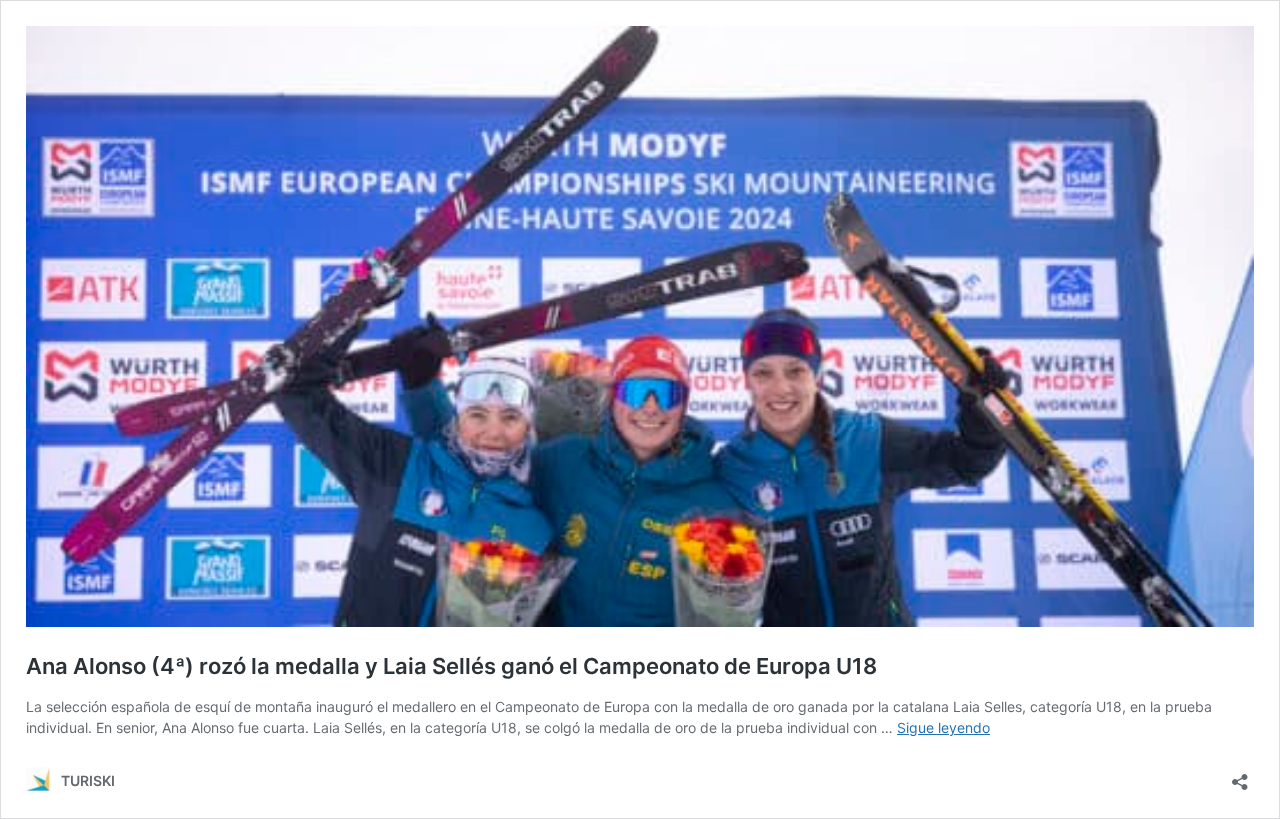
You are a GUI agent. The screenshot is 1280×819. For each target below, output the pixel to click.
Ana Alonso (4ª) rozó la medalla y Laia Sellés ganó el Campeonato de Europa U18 (451, 666)
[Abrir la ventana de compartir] (1240, 775)
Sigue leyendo (943, 727)
